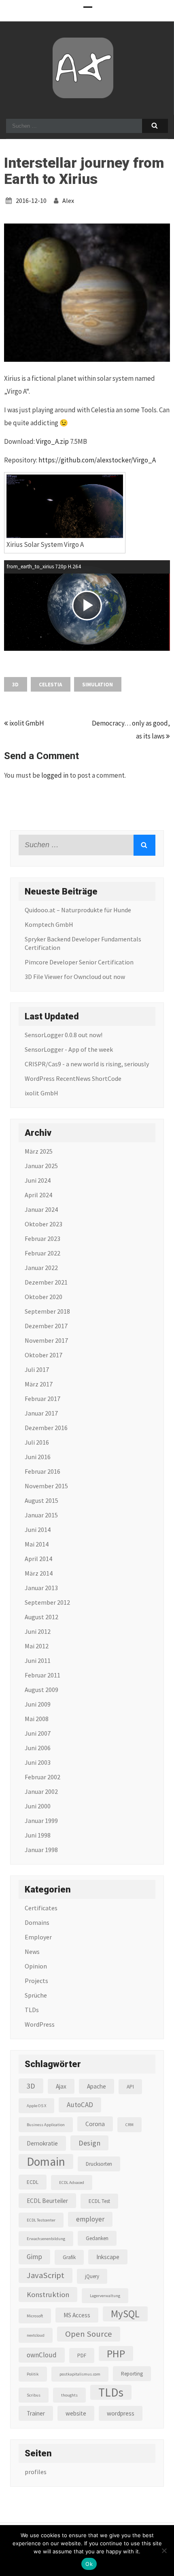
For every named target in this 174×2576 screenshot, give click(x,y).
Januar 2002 (41, 1791)
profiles (36, 2472)
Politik (33, 2374)
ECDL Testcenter (41, 2220)
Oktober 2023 (43, 1224)
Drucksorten (99, 2164)
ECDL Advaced (72, 2183)
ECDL (33, 2182)
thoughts (69, 2395)
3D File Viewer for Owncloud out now (75, 977)
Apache (97, 2086)
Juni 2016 (38, 1457)
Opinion (36, 1966)
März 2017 (39, 1384)
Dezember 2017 (46, 1326)
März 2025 (39, 1151)
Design (89, 2143)
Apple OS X (36, 2106)
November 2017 (46, 1340)
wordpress (121, 2413)
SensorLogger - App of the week (69, 1049)
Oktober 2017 (43, 1355)
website (76, 2413)
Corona (95, 2124)
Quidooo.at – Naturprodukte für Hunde (78, 910)
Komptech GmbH (49, 924)
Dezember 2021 (46, 1282)
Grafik (69, 2257)
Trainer (36, 2413)
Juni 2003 (38, 1762)
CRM (129, 2125)
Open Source (89, 2334)
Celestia (50, 685)
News (32, 1952)
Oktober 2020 (43, 1297)
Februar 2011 (42, 1675)
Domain (46, 2161)
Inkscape (108, 2257)
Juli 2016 (37, 1442)
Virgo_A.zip (52, 441)
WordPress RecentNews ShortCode (73, 1078)
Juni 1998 (38, 1835)
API (130, 2087)
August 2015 (41, 1500)
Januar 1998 (41, 1850)
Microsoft (35, 2316)
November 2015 (46, 1486)
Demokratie (42, 2143)
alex (68, 200)
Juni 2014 (38, 1530)
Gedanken (97, 2238)
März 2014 (39, 1573)
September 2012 (47, 1602)
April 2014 (38, 1559)
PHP (116, 2353)
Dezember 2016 (46, 1428)
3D (15, 685)
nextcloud (36, 2335)
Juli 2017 (37, 1369)
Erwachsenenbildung (46, 2239)
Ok (89, 2564)
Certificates (41, 1908)
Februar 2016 (42, 1471)
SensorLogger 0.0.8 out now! (64, 1035)
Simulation (98, 685)
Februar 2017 (42, 1399)
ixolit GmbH (26, 723)
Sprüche (36, 1995)
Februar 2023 (42, 1238)
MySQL (125, 2314)
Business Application (46, 2125)
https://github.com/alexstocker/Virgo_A (97, 460)
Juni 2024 (38, 1180)
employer (90, 2219)
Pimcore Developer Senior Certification (79, 962)
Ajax (61, 2086)
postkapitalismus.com (80, 2374)
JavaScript (46, 2275)
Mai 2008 (37, 1719)
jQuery (92, 2276)
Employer (38, 1937)
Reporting (132, 2374)
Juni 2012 (38, 1631)
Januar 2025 (41, 1166)
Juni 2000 (38, 1806)
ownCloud (42, 2355)
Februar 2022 (42, 1253)
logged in (55, 775)
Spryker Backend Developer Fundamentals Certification (83, 943)
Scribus (34, 2395)
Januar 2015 (41, 1515)
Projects (36, 1981)
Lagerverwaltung (105, 2296)
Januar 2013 (41, 1588)
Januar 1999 (41, 1821)
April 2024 (38, 1195)
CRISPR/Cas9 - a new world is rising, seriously (87, 1064)
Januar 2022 (41, 1268)
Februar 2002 (42, 1777)
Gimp (34, 2257)
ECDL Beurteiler (47, 2201)
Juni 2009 (38, 1704)
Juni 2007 (38, 1733)
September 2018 (47, 1311)
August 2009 (41, 1690)
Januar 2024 (41, 1209)
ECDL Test (99, 2201)
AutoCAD (80, 2105)
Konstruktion (48, 2294)
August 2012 (41, 1617)
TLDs (32, 2010)
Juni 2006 (38, 1748)
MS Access (77, 2315)
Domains (37, 1922)
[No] (164, 2551)
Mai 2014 (37, 1544)
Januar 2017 (41, 1413)
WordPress (40, 2024)
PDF (82, 2356)
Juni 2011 (38, 1660)
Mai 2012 (37, 1646)
